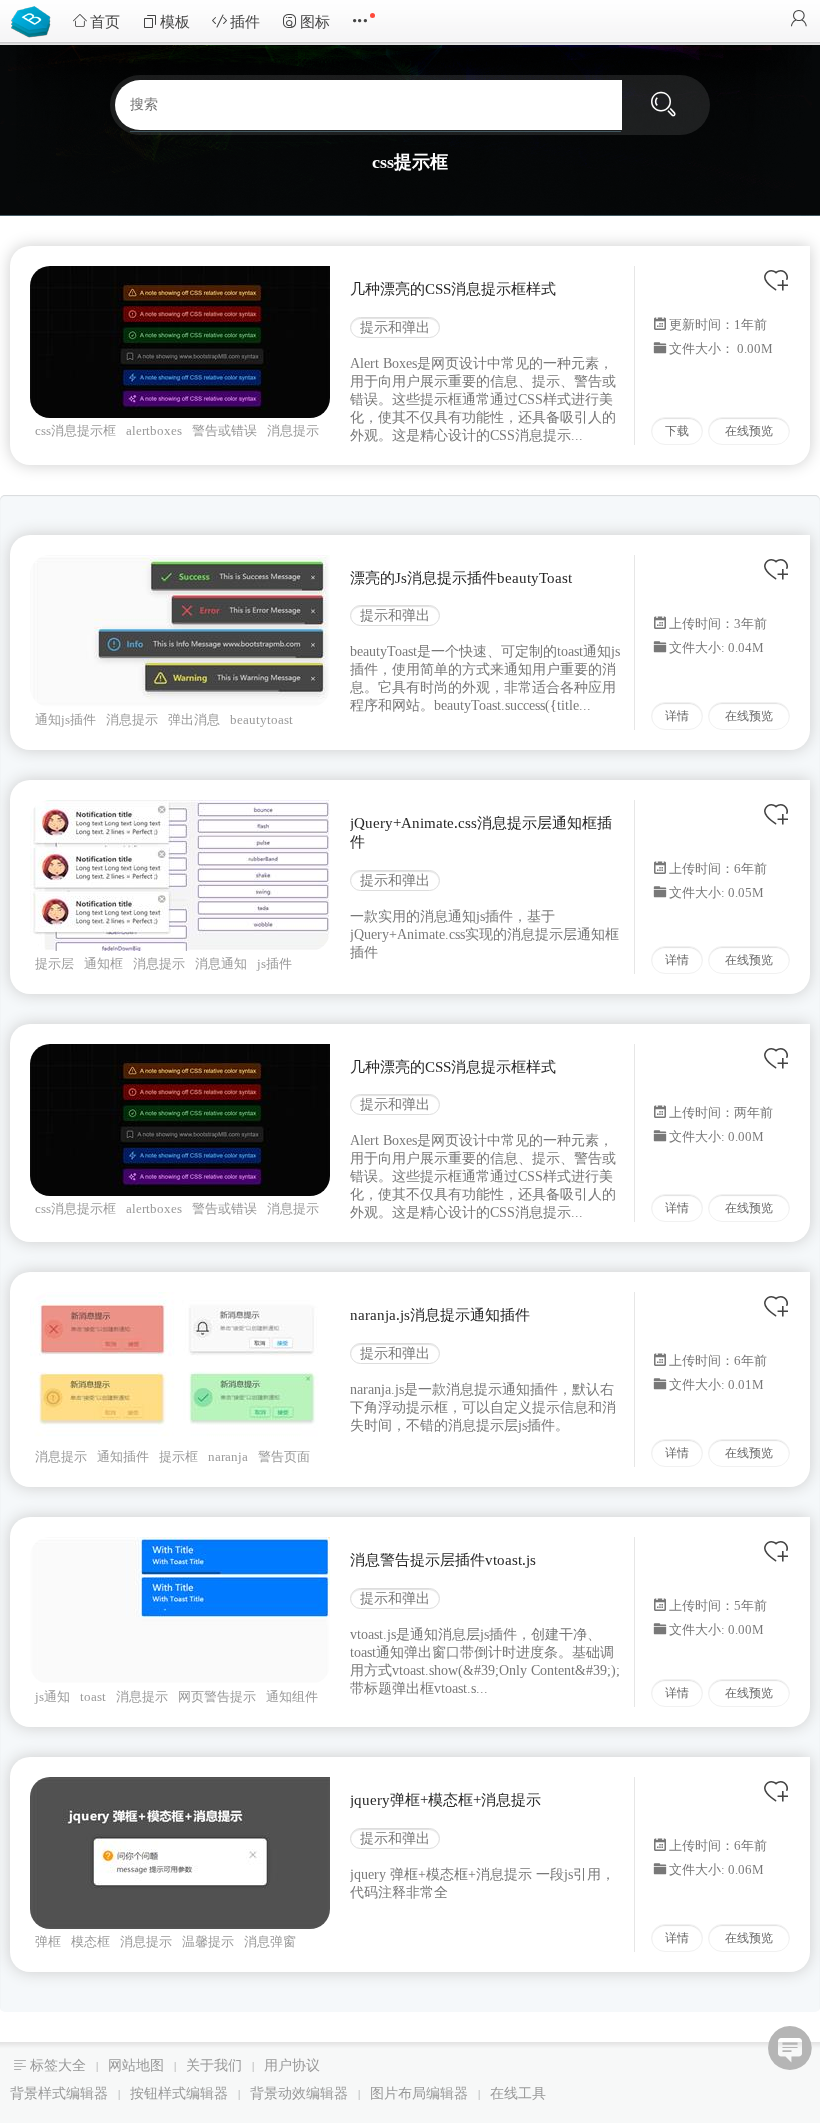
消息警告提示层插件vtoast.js (443, 1560)
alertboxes (154, 430)
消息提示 (293, 430)
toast (93, 1696)
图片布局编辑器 (419, 2093)
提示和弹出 (395, 327)
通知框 (103, 963)
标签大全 (58, 2065)
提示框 (178, 1456)
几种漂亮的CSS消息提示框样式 (453, 289)
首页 (105, 22)
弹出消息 (194, 719)
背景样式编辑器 (59, 2093)
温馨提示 (208, 1941)
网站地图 (136, 2065)
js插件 (274, 963)
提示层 (54, 963)
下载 (677, 431)
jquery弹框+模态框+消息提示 (445, 1800)
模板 (175, 22)
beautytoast (261, 719)
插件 (245, 22)
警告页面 (284, 1456)
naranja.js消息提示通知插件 (440, 1315)
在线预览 (749, 431)
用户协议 (292, 2065)
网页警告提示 (217, 1696)
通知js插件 (65, 719)
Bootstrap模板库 (35, 20)
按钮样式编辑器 (179, 2093)
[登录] (799, 20)
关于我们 (214, 2065)
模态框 (90, 1941)
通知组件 (292, 1696)
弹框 (48, 1941)
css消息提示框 (75, 430)
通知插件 (123, 1456)
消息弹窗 (270, 1941)
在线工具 (518, 2093)
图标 (315, 22)
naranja (228, 1456)
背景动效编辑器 (299, 2093)
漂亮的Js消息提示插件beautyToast (461, 578)
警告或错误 (224, 430)
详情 (677, 716)
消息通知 (221, 963)
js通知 (52, 1696)
